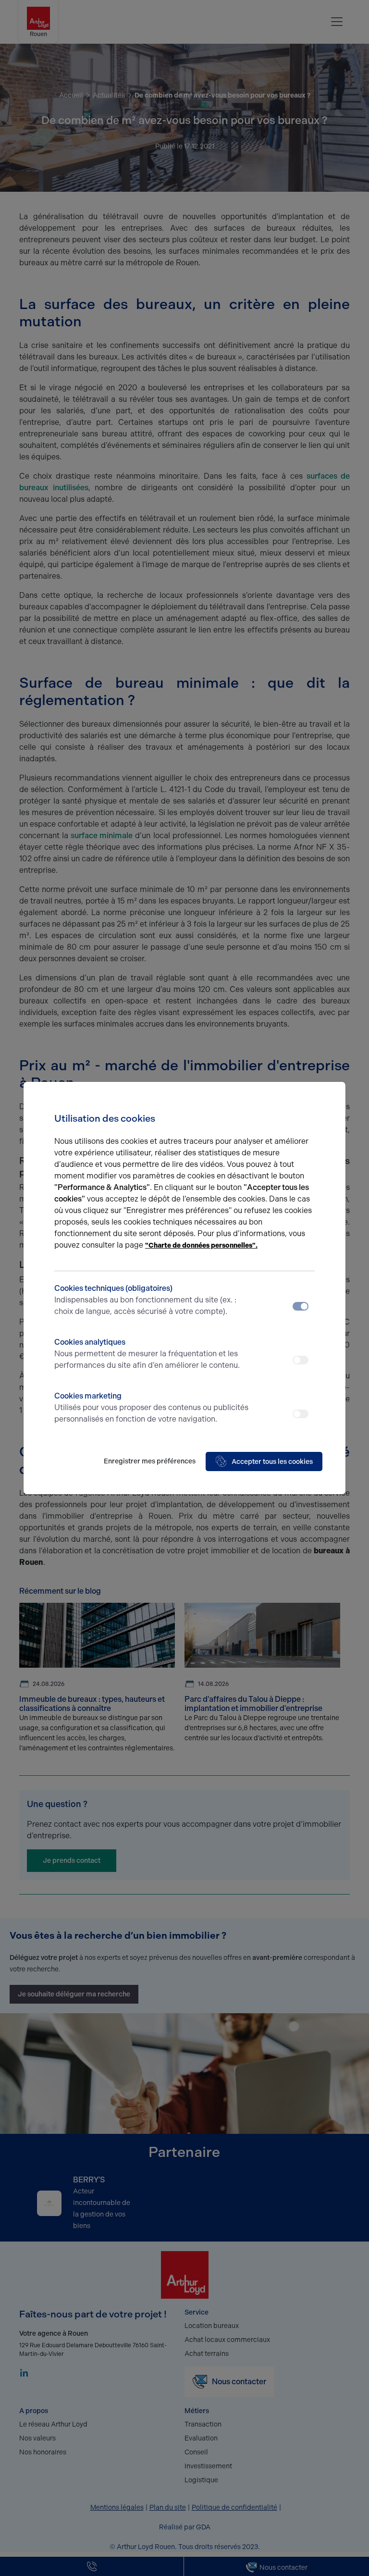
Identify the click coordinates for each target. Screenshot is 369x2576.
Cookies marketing (151, 1407)
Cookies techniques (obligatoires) (145, 1300)
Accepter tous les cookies (272, 1462)
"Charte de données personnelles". (201, 1245)
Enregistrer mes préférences (150, 1461)
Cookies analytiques (147, 1354)
